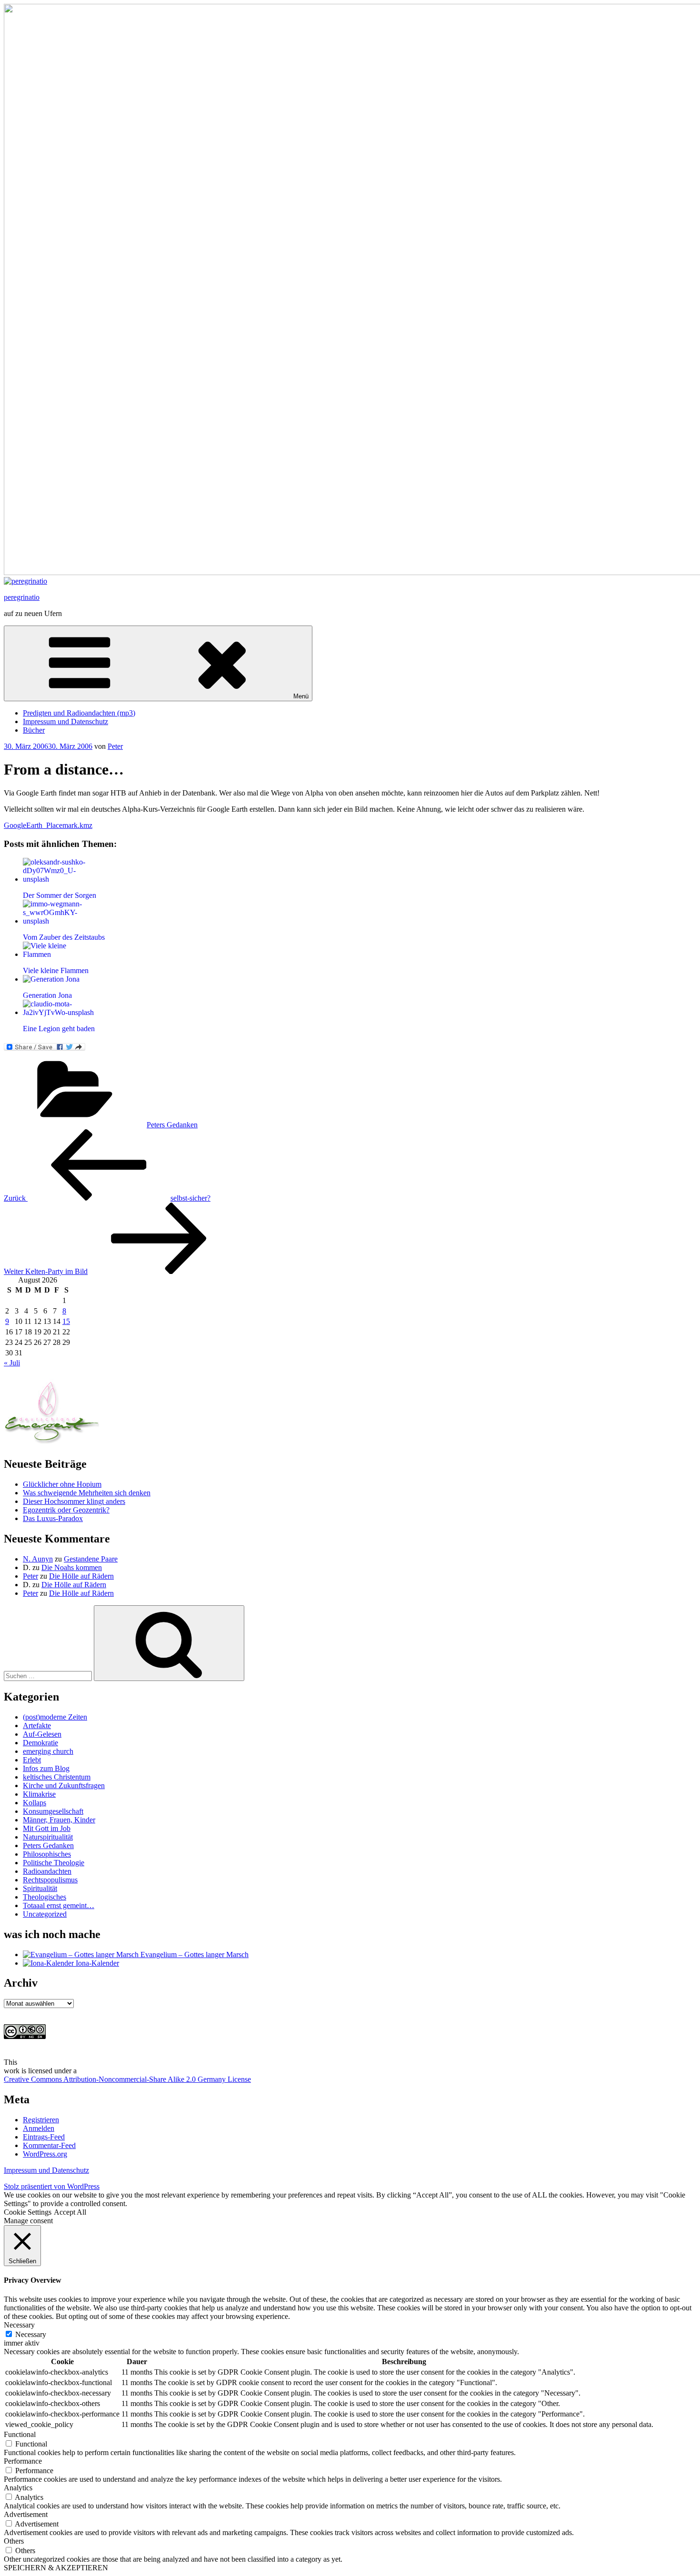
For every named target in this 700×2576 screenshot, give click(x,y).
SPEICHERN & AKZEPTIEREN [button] (56, 2568)
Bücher (34, 730)
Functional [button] (20, 2434)
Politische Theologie (54, 1863)
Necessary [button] (19, 2325)
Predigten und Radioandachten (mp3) (79, 713)
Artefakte (37, 1726)
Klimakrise (39, 1794)
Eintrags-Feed (44, 2137)
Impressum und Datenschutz (65, 721)
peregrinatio (22, 597)
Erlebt (32, 1760)
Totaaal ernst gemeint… (59, 1905)
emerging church (48, 1751)
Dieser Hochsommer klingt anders (74, 1501)
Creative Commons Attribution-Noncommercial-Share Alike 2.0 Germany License (127, 2079)
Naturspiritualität (48, 1837)
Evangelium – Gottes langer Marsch (194, 1954)
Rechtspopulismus (50, 1880)
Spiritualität (40, 1888)
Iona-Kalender (96, 1963)
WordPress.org (45, 2154)
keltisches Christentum (57, 1777)
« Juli (12, 1363)
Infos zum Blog (46, 1768)
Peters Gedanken (172, 1125)
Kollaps (35, 1803)
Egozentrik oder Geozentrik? (66, 1510)
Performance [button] (23, 2461)
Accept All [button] (70, 2212)
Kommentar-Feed (49, 2145)
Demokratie (40, 1743)
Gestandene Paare (91, 1559)
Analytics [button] (18, 2488)
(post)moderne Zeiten (55, 1717)
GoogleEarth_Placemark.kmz (48, 825)
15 (66, 1321)
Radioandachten (47, 1871)
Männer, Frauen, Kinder (59, 1820)
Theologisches (45, 1897)
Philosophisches (47, 1854)
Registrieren (41, 2120)
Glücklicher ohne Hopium (62, 1484)
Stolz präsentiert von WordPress (52, 2186)
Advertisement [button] (26, 2514)
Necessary (31, 2334)
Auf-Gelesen (42, 1734)
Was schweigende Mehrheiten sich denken (87, 1493)
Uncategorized (45, 1914)
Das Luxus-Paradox (53, 1518)
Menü (301, 696)
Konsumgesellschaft (53, 1811)
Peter (115, 746)
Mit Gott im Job (47, 1828)
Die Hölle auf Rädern (81, 1576)
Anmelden (39, 2128)
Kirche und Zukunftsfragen (64, 1785)
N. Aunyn (38, 1559)
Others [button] (14, 2541)
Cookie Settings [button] (28, 2212)
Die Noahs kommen (72, 1567)
